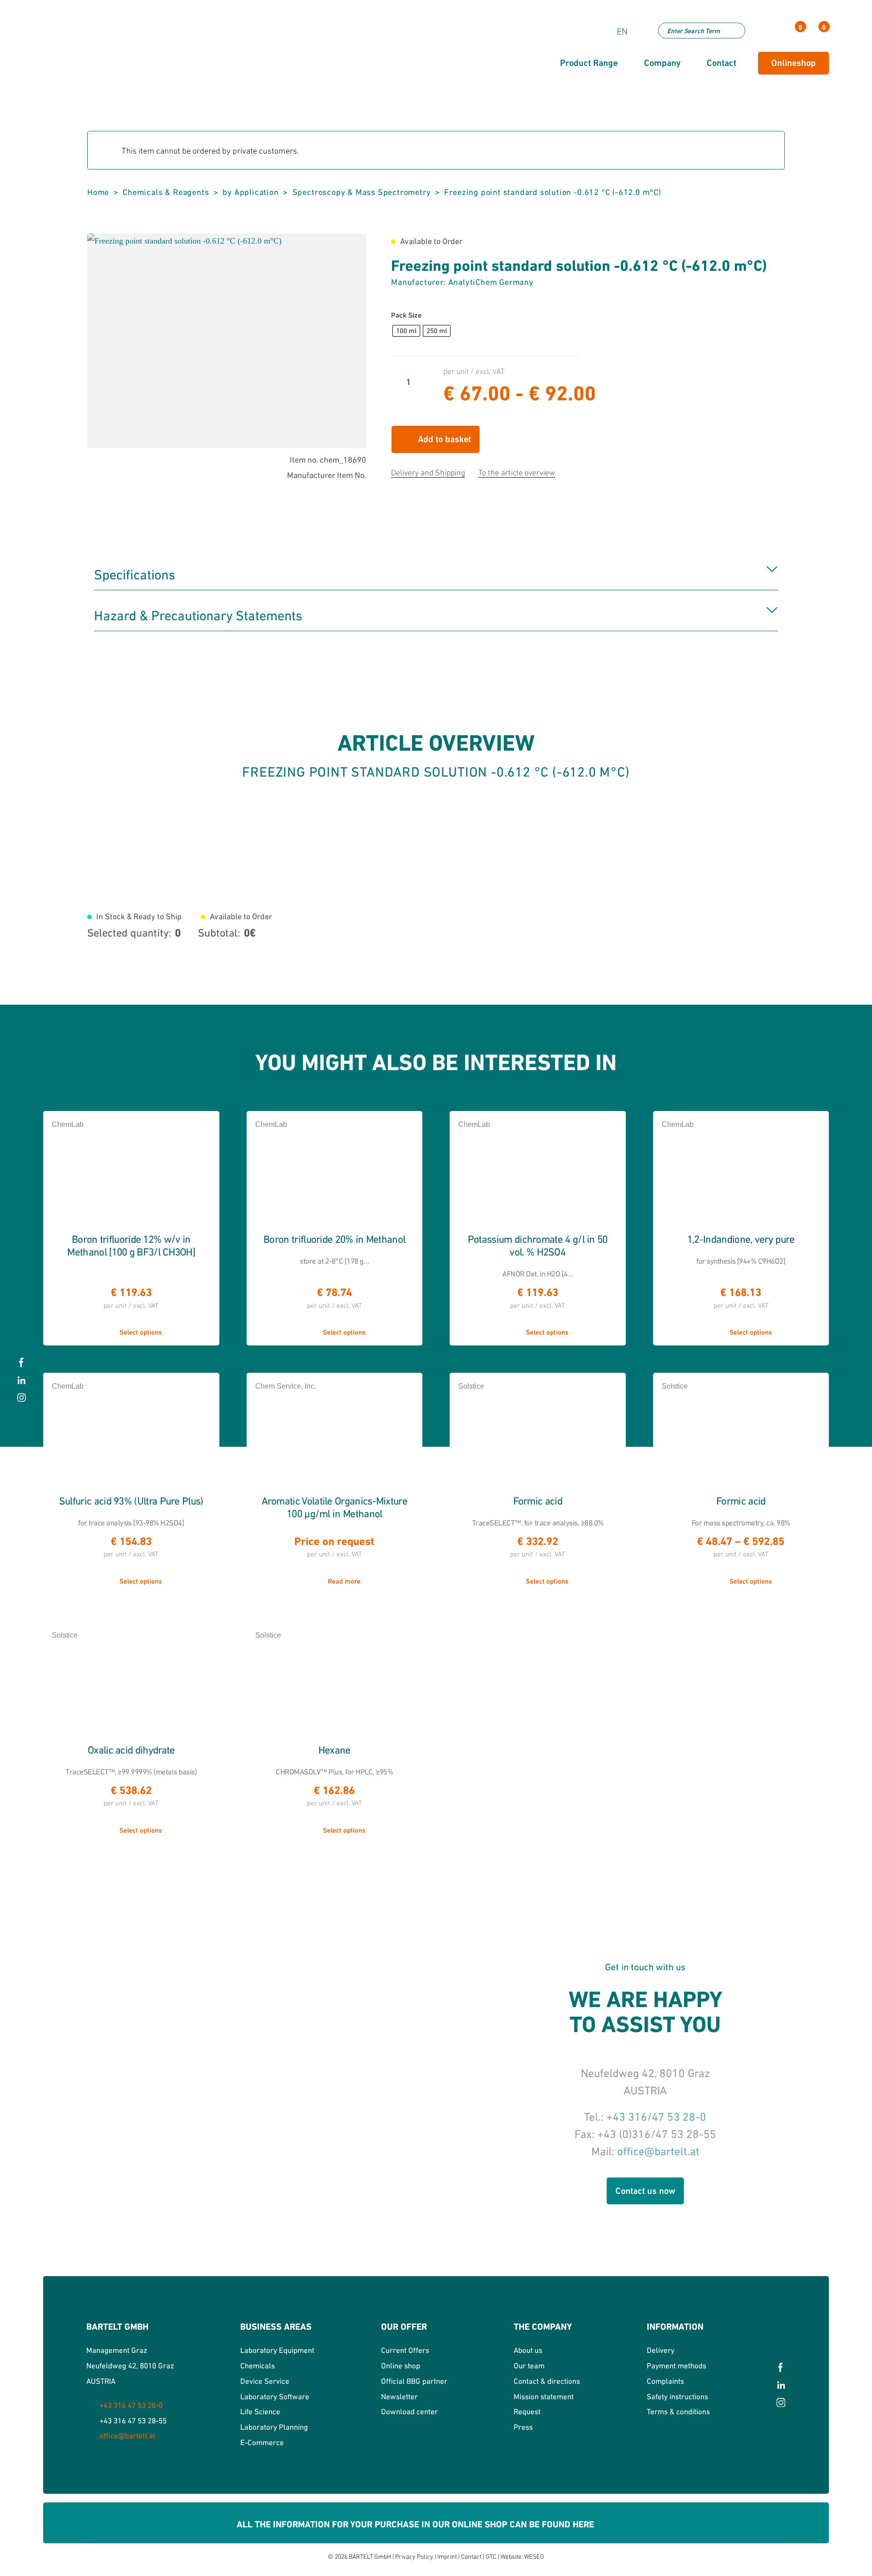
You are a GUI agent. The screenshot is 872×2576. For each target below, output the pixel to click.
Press (523, 2427)
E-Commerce (262, 2442)
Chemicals (258, 2366)
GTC (491, 2556)
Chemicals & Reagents (166, 192)
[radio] (406, 331)
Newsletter (399, 2397)
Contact (471, 2556)
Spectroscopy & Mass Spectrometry (362, 192)
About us (528, 2350)
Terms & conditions (678, 2412)
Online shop (401, 2366)
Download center (409, 2412)
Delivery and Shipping (428, 473)
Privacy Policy (414, 2556)
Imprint (447, 2556)
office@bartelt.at (658, 2151)
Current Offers (405, 2350)
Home (98, 192)
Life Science (260, 2412)
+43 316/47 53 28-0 (656, 2117)
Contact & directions (547, 2381)
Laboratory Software (275, 2397)
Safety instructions (677, 2397)
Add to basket (444, 439)
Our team (529, 2366)
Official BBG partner (414, 2381)
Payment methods (676, 2366)
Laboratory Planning (274, 2427)
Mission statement (544, 2397)
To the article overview (517, 473)
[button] (350, 249)
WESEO (534, 2556)
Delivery (661, 2350)
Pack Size (406, 315)
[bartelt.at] (107, 55)
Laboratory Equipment (277, 2350)
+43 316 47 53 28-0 (131, 2405)
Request (527, 2412)
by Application (250, 192)
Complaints (665, 2381)
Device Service (265, 2381)
